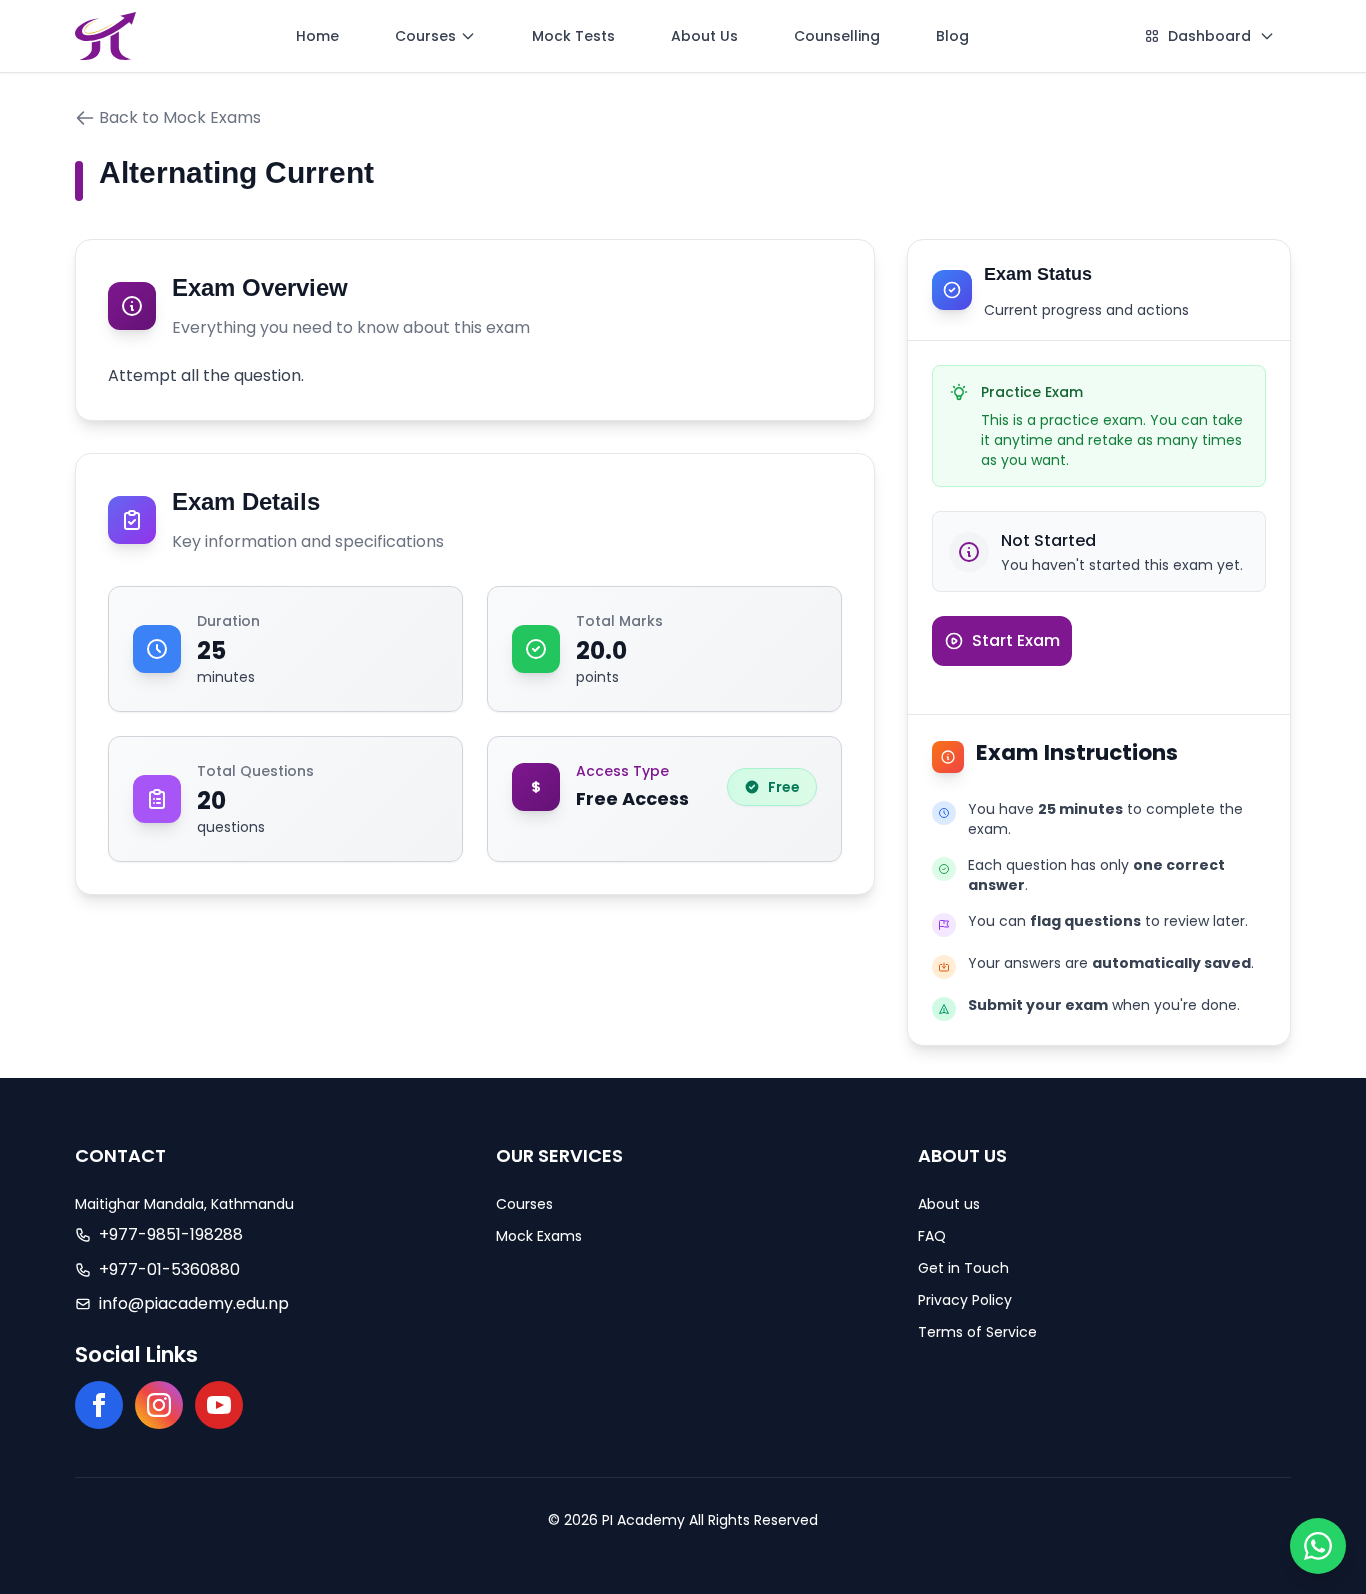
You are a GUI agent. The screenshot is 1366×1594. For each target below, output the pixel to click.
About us (949, 1204)
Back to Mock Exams (180, 117)
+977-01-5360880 (169, 1269)
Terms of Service (977, 1332)
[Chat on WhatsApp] (1318, 1546)
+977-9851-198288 (171, 1234)
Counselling (837, 36)
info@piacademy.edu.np (194, 1303)
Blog (952, 36)
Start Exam (1016, 640)
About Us (704, 36)
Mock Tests (573, 36)
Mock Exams (539, 1236)
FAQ (932, 1236)
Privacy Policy (965, 1300)
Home (317, 36)
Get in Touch (963, 1268)
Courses (524, 1204)
